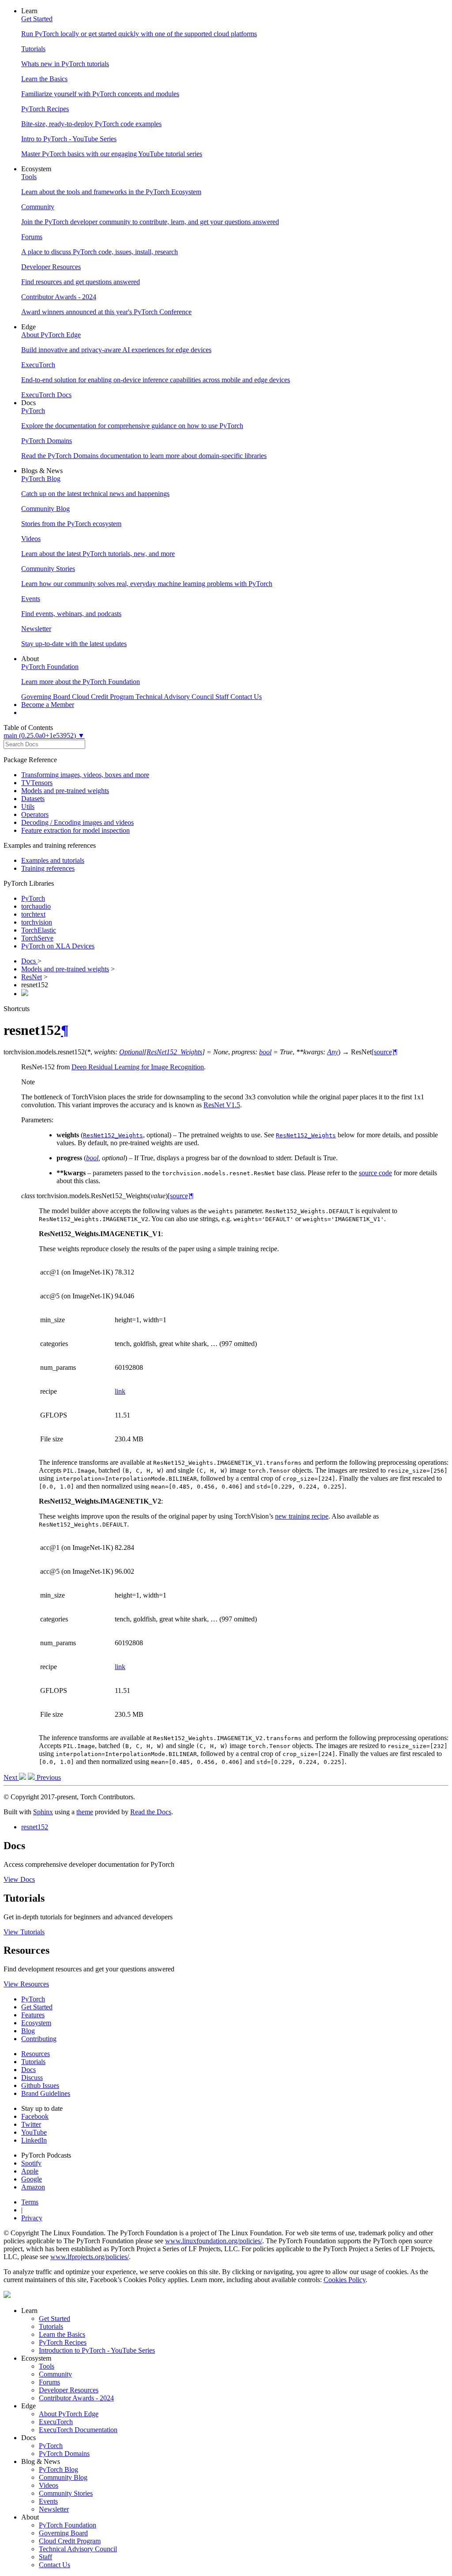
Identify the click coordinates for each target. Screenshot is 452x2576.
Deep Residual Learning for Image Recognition (138, 1067)
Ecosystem (36, 2023)
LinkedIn (34, 2140)
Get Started (37, 2007)
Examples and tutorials (53, 860)
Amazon (33, 2187)
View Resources (26, 1984)
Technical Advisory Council (78, 2549)
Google (32, 2179)
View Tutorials (24, 1932)
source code (375, 1173)
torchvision (37, 922)
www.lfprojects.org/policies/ (90, 2257)
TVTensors (37, 783)
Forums (49, 2382)
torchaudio (36, 906)
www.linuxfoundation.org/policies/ (214, 2241)
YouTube (34, 2132)
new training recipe (302, 1516)
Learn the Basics (62, 2334)
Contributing (39, 2039)
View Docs (19, 1879)
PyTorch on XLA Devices (58, 946)
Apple (30, 2171)
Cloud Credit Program (70, 2541)
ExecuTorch (56, 2422)
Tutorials (33, 2062)
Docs (29, 961)
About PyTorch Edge (69, 2414)
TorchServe (37, 938)
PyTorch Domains (64, 2454)
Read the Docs (151, 1812)
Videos (49, 2485)
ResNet (32, 977)
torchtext (33, 914)
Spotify (31, 2163)
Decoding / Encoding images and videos (77, 822)
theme (85, 1812)
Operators (35, 814)
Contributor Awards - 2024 (76, 2398)
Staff (45, 2557)
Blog (28, 2031)
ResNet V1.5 (222, 1105)
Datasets (33, 799)
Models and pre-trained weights (65, 791)
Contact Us (55, 2565)
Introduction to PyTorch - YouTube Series (97, 2350)
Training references (48, 868)
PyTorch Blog (58, 2469)
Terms (30, 2202)
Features (33, 2015)
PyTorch (33, 898)
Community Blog (63, 2477)
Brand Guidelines (46, 2093)
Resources (36, 2054)
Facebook (35, 2116)
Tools (47, 2366)
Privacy (32, 2218)
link (120, 1391)
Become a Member (48, 705)
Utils (28, 807)
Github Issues (40, 2085)
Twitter (31, 2124)
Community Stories (66, 2493)
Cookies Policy (345, 2280)
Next (11, 1777)
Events (48, 2501)
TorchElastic (39, 930)
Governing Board (63, 2533)
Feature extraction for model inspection (75, 830)
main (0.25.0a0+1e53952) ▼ (44, 735)
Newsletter (54, 2509)
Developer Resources (69, 2390)
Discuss (32, 2078)
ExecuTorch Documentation (78, 2430)
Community (55, 2374)
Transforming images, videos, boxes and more (85, 775)
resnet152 (35, 1827)
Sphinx (43, 1812)
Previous (48, 1777)
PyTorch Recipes (63, 2342)
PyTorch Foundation (68, 2525)
